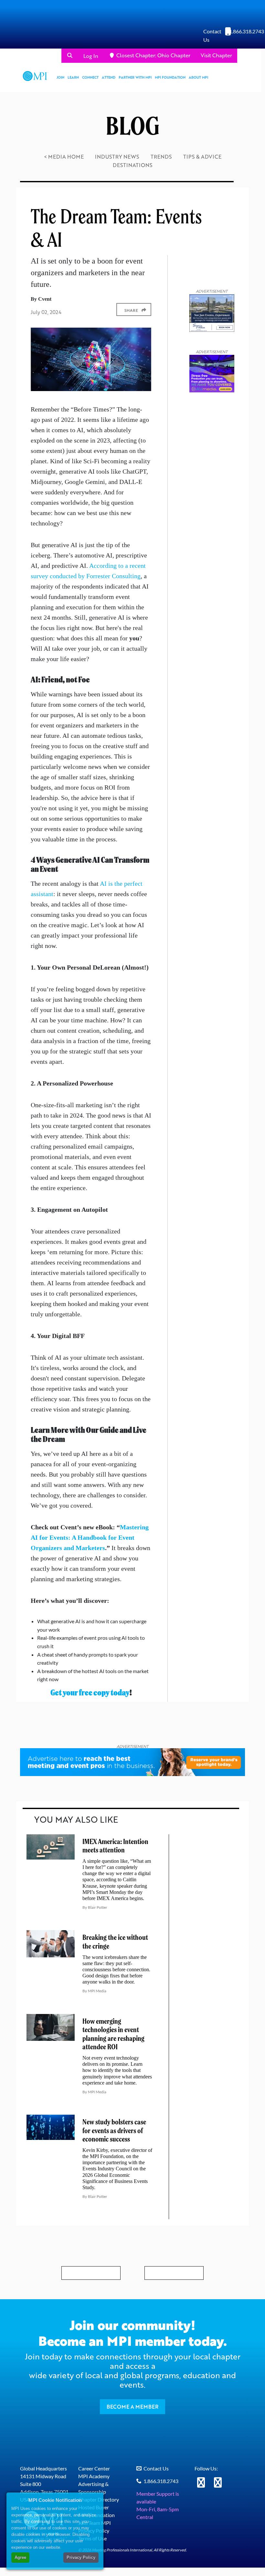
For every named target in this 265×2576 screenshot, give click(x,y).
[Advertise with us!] (132, 1762)
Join (60, 77)
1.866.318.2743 (247, 31)
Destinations (133, 165)
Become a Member (132, 2407)
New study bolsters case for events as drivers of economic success (114, 2131)
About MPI (198, 77)
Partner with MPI (135, 77)
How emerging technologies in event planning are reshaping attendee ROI (113, 2034)
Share (131, 310)
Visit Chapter (216, 55)
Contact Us (156, 2468)
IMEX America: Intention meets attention (115, 1846)
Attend (109, 77)
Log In (91, 56)
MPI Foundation (170, 77)
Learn (73, 77)
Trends (161, 157)
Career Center (94, 2468)
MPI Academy (94, 2476)
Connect (90, 77)
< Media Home (64, 157)
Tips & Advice (202, 157)
